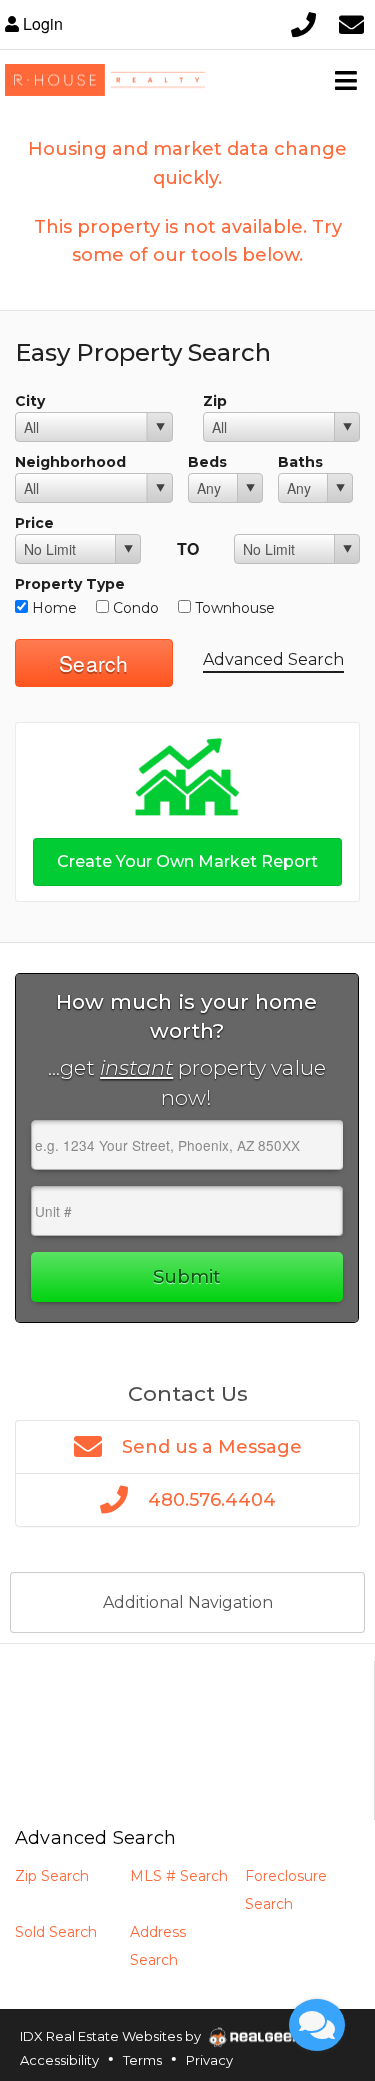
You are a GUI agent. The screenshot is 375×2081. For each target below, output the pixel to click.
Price (34, 523)
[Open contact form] (351, 24)
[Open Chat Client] (317, 2025)
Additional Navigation (188, 1602)
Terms (142, 2060)
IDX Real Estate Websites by (112, 2036)
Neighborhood (70, 462)
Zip (215, 401)
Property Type (70, 584)
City (30, 401)
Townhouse (233, 608)
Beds (207, 462)
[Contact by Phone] (303, 24)
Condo (134, 608)
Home (52, 608)
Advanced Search (273, 659)
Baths (300, 462)
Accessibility (59, 2060)
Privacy (209, 2060)
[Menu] (346, 80)
